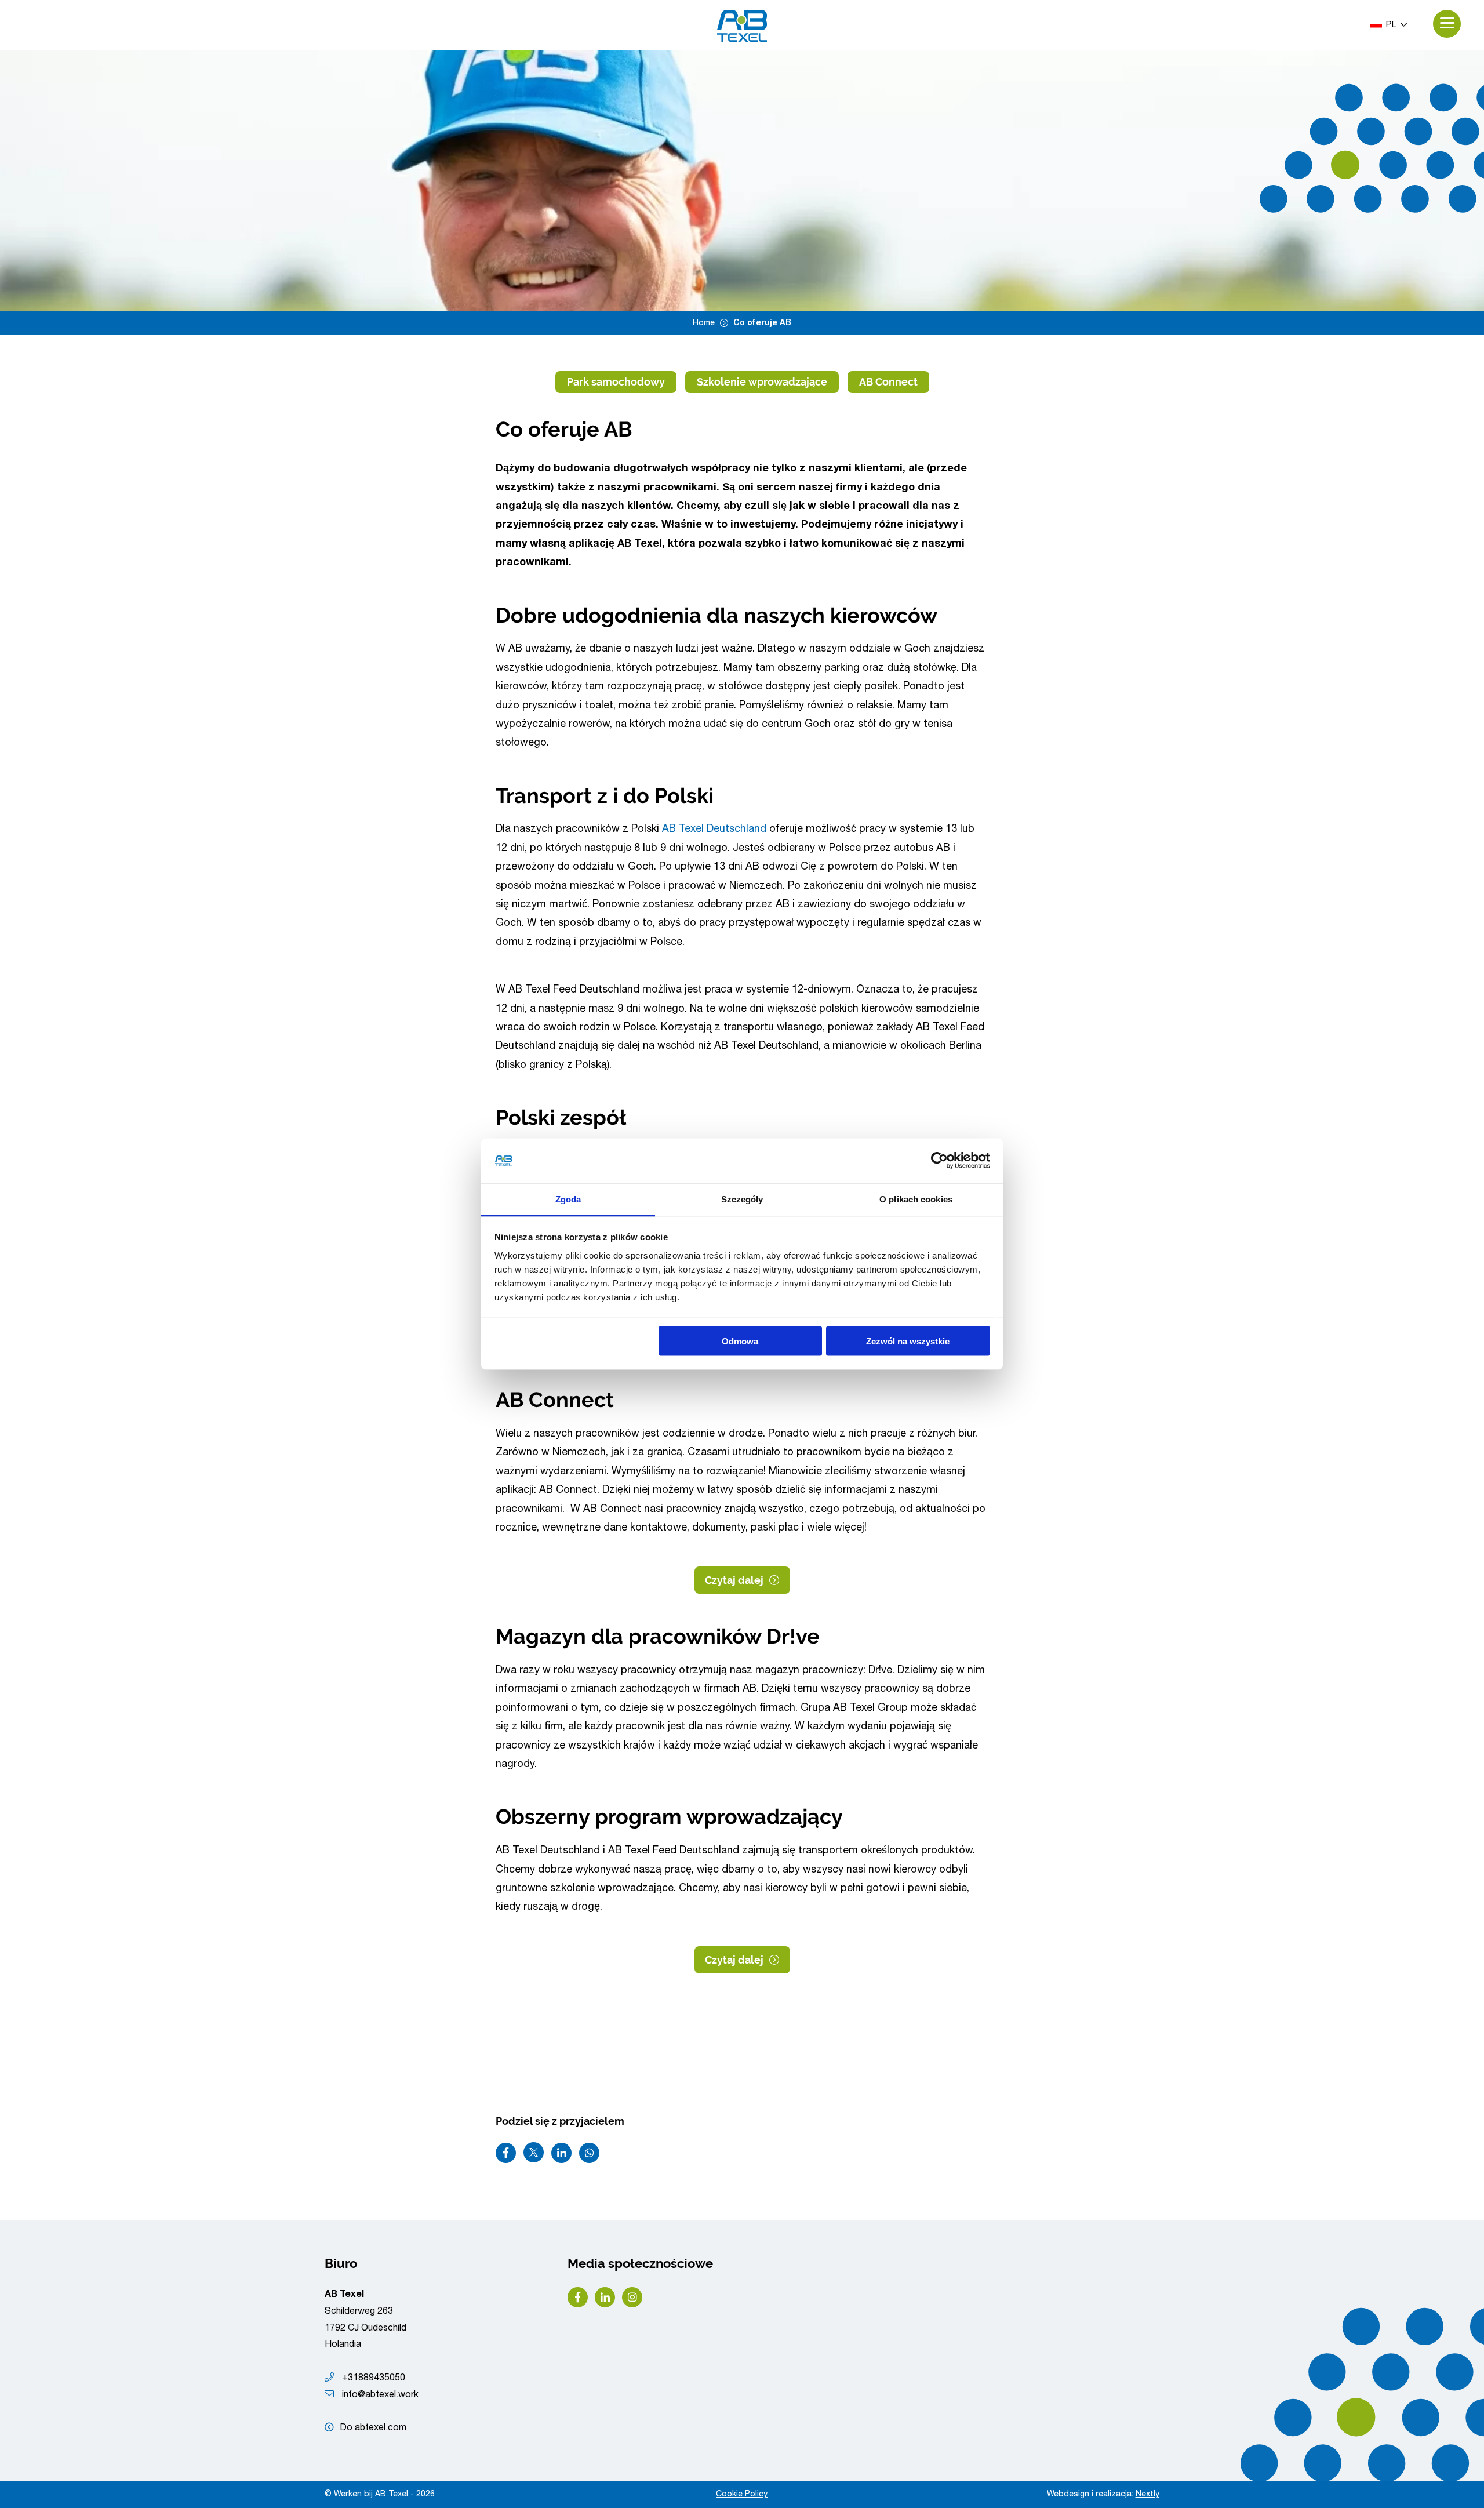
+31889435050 (372, 2379)
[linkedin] (605, 2297)
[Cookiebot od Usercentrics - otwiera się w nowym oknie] (939, 1161)
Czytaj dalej (734, 1580)
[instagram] (632, 2297)
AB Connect (888, 382)
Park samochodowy (616, 382)
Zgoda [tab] (568, 1199)
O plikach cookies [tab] (916, 1199)
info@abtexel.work (379, 2396)
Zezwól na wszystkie (908, 1341)
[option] (742, 180)
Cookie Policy (742, 2495)
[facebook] (578, 2297)
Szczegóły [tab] (742, 1199)
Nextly (1147, 2495)
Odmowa (740, 1341)
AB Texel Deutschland (714, 830)
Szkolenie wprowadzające (762, 382)
